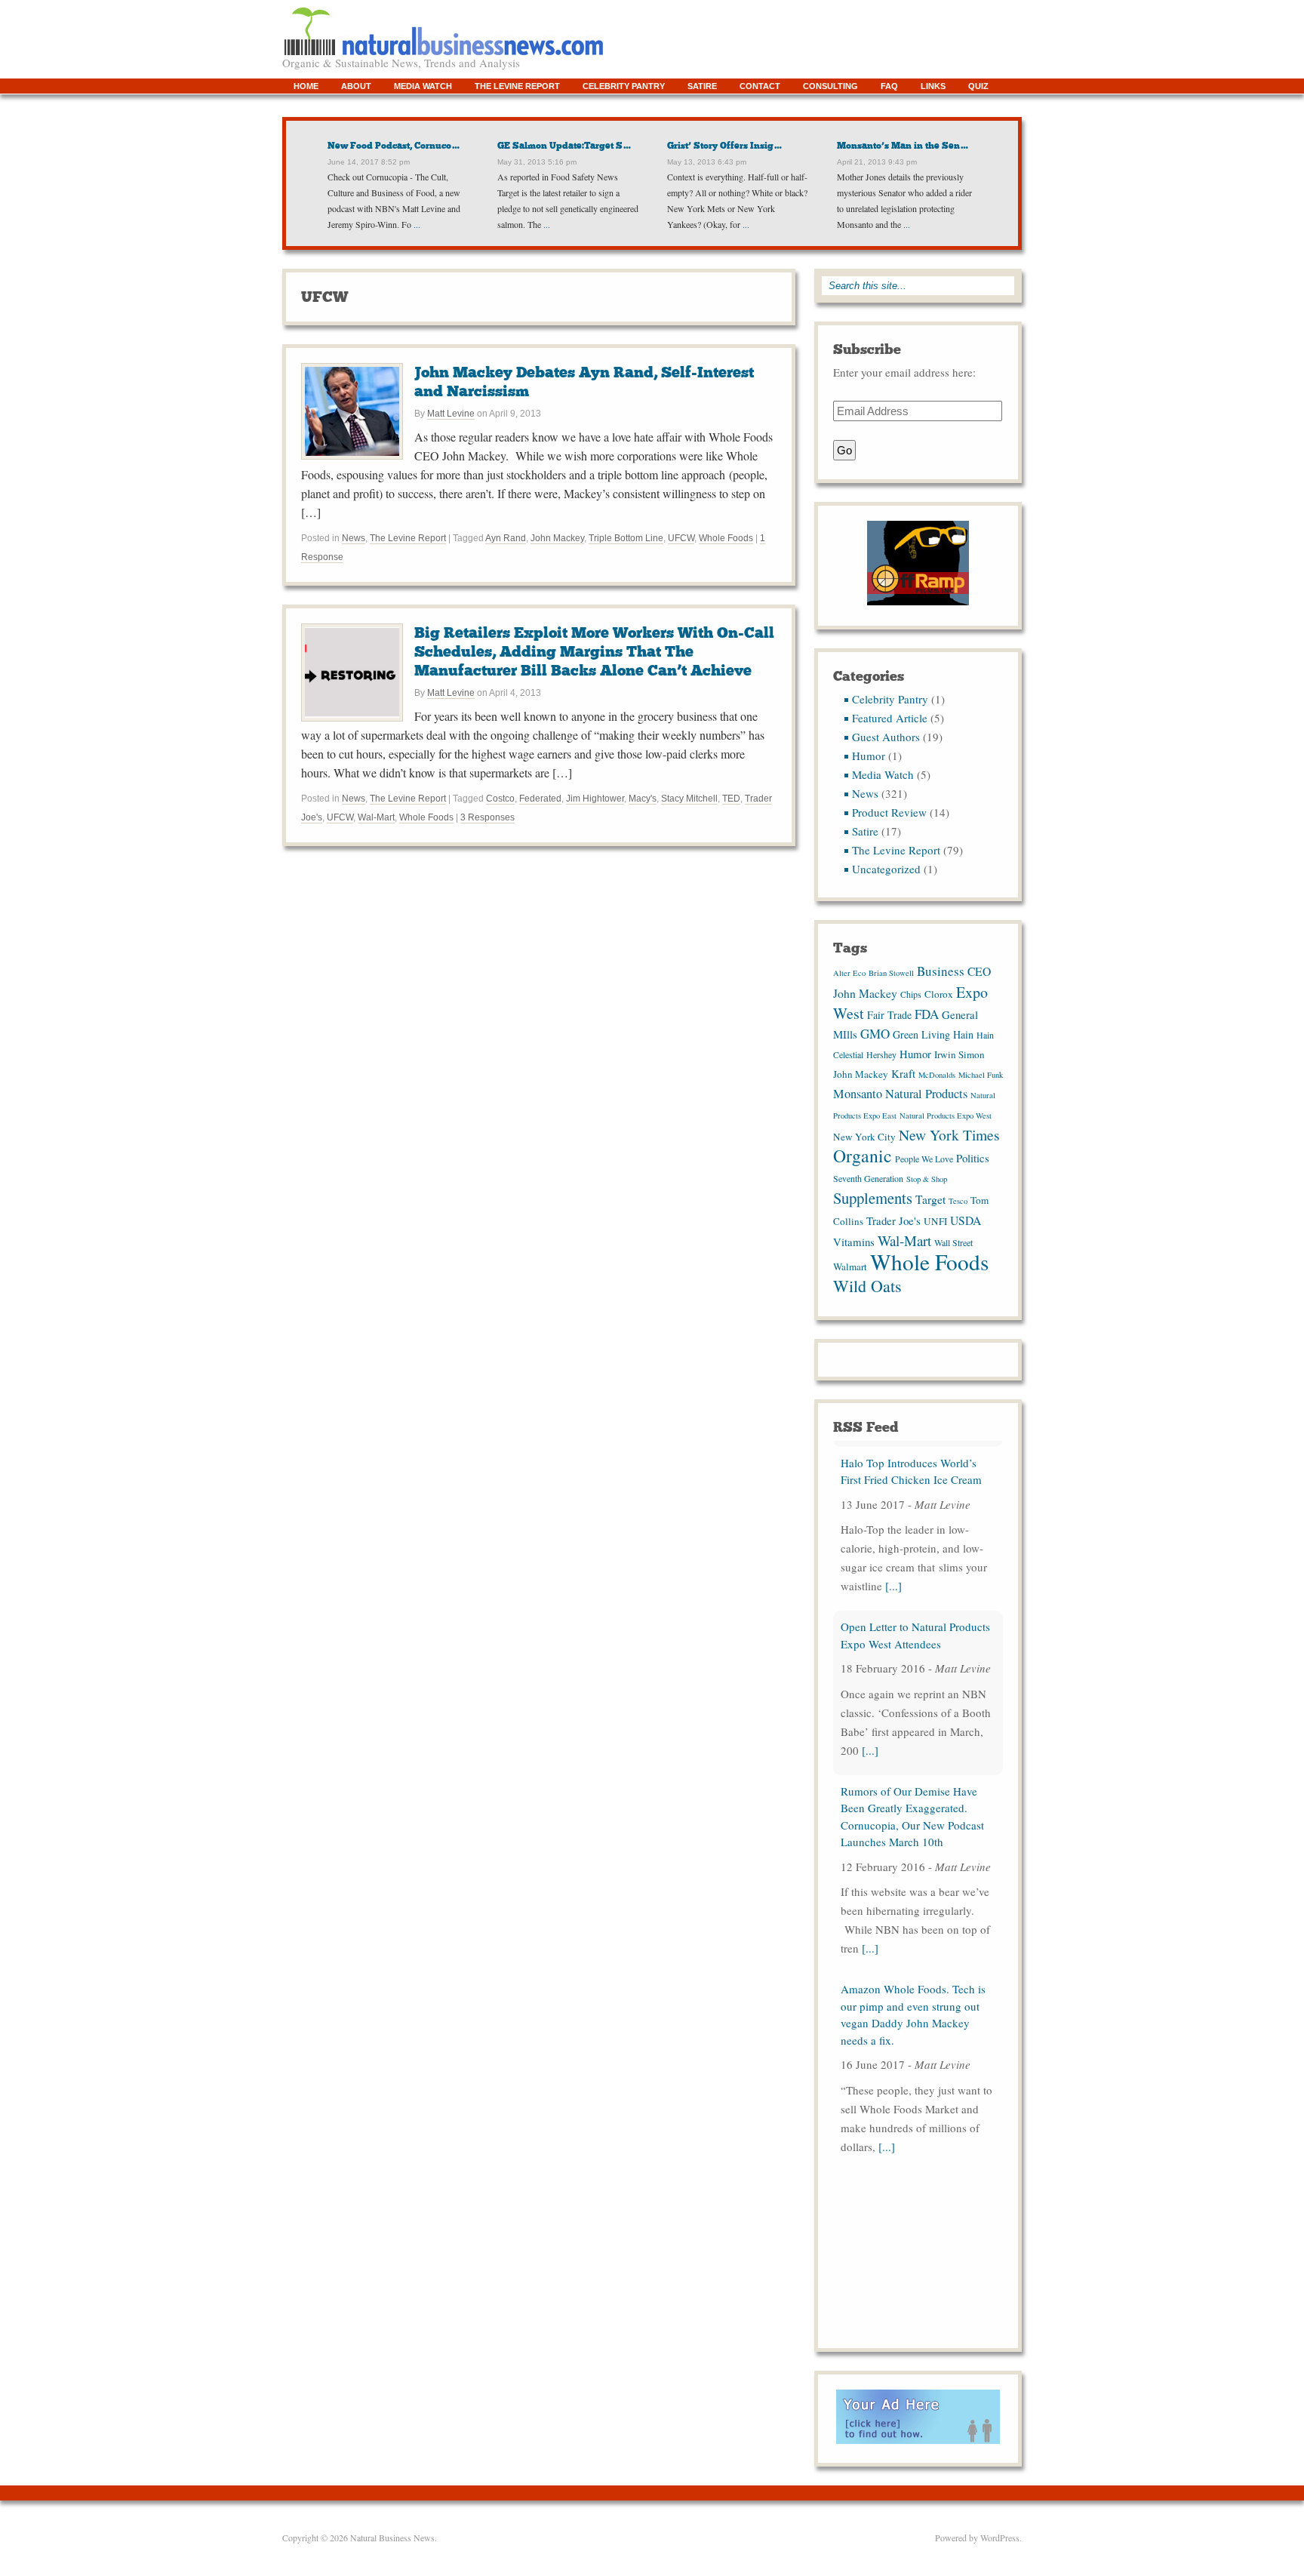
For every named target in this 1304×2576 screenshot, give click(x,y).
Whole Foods (726, 538)
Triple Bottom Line (626, 538)
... (416, 224)
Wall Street (953, 1242)
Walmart (850, 1266)
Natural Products (926, 1094)
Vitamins (854, 1242)
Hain (963, 1034)
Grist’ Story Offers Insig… (725, 146)
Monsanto (858, 1094)
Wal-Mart (376, 817)
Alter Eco (849, 973)
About (356, 86)
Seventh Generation (868, 1178)
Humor (869, 756)
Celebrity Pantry (624, 86)
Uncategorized (886, 869)
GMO (875, 1034)
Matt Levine (451, 414)
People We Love (924, 1159)
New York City (864, 1137)
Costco (500, 799)
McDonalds (937, 1075)
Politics (973, 1158)
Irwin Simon (960, 1054)
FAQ (889, 86)
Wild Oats (867, 1286)
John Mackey (557, 538)
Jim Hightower (595, 799)
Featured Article (890, 718)
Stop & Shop (927, 1179)
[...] (893, 1580)
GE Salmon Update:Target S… (564, 146)
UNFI (935, 1221)
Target (930, 1199)
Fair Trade (889, 1015)
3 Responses (487, 817)
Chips (911, 994)
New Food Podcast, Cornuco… (394, 146)
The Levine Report (517, 86)
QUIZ (978, 86)
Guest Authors (886, 737)
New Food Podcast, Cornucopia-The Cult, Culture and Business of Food (917, 2198)
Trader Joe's (893, 1220)
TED (731, 799)
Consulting (830, 86)
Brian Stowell (891, 973)
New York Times (949, 1134)
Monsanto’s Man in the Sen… (903, 146)
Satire (702, 86)
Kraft (903, 1073)
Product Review (889, 812)
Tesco (958, 1201)
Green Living (921, 1034)
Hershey (881, 1054)
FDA (927, 1014)
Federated (540, 799)
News (354, 538)
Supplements (873, 1198)
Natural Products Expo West (946, 1116)
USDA (966, 1220)
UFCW (681, 538)
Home (306, 86)
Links (933, 86)
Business (941, 971)
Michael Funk (981, 1075)
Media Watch (423, 86)
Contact (760, 86)
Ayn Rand (506, 538)
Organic (863, 1156)
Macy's (643, 799)
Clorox (939, 994)
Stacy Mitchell (689, 799)
